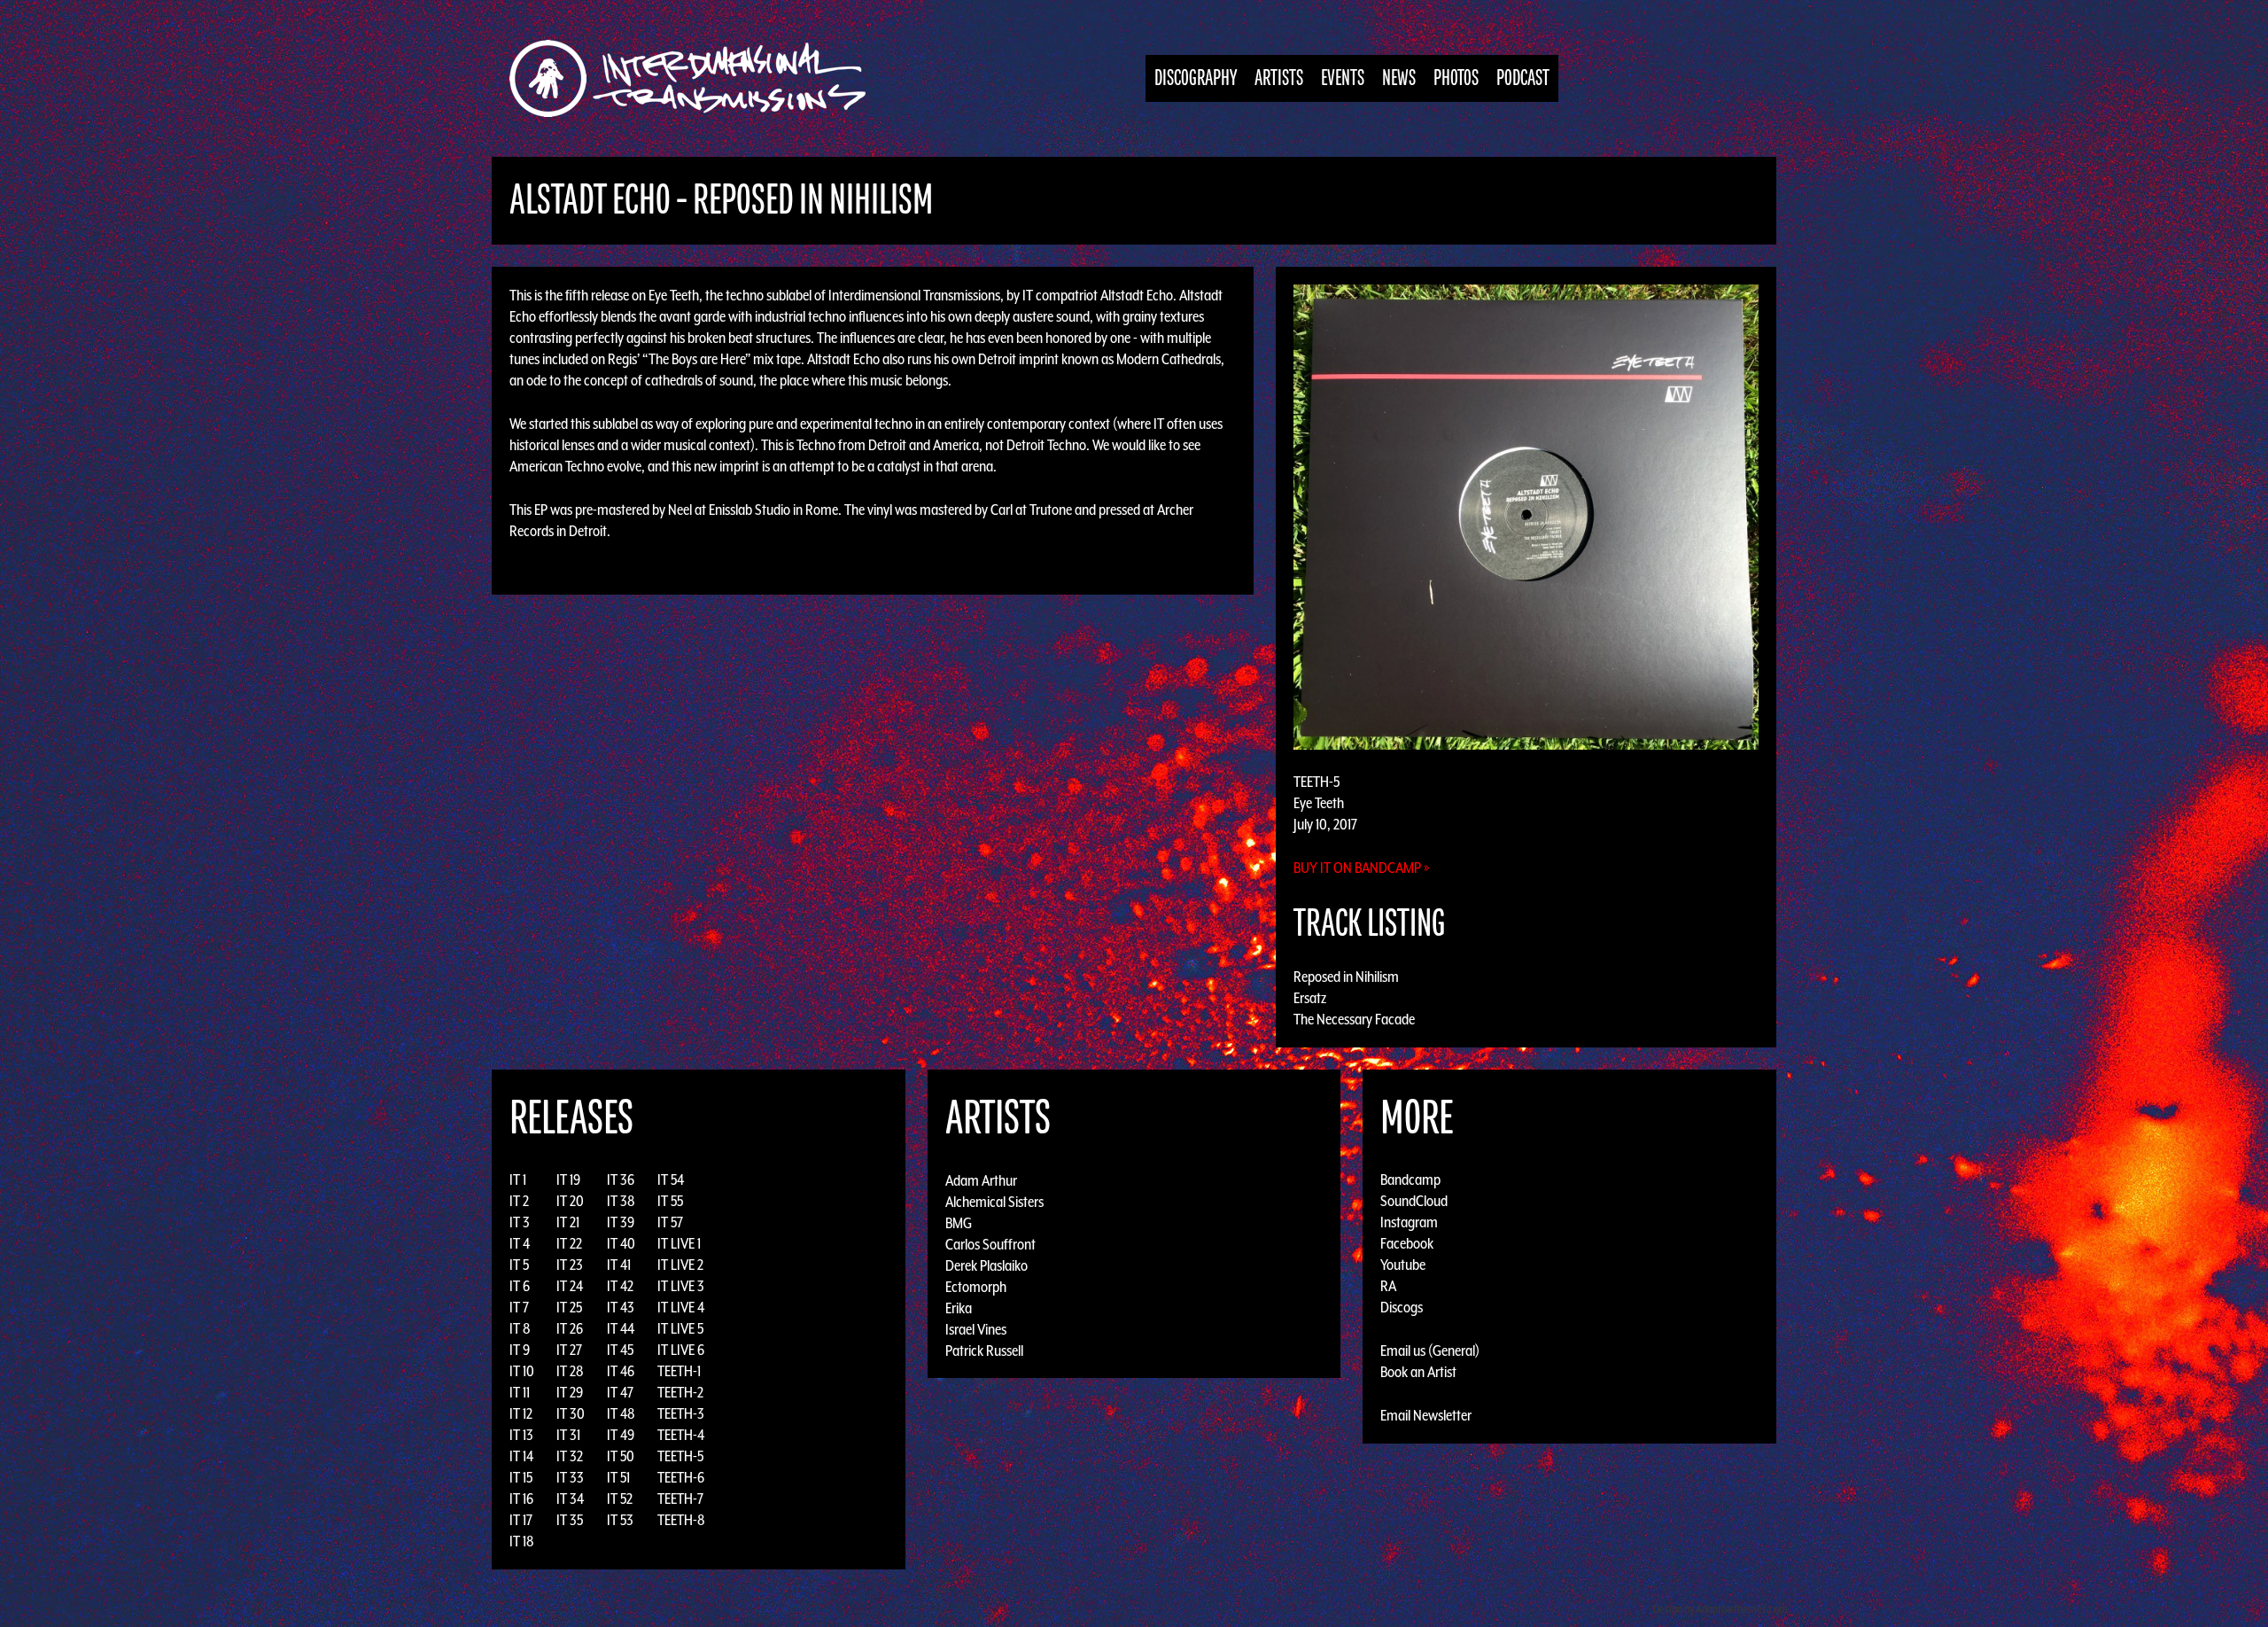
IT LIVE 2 (680, 1265)
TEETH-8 (681, 1520)
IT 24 (570, 1286)
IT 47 (620, 1392)
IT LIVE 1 (679, 1243)
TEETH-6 (681, 1477)
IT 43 (621, 1307)
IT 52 (620, 1499)
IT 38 (621, 1201)
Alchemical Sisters (994, 1201)
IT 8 (520, 1328)
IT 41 (619, 1265)
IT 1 (518, 1179)
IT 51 (618, 1477)
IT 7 (519, 1307)
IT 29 (570, 1392)
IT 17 (521, 1520)
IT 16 (521, 1499)
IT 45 (620, 1350)
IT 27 (569, 1350)
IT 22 (569, 1243)
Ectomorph (976, 1286)
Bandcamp (1410, 1179)
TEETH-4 (681, 1435)
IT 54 (671, 1179)
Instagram (1409, 1222)
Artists (1279, 78)
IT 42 (620, 1286)
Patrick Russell (984, 1350)
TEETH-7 (680, 1499)
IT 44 (621, 1328)
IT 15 (521, 1477)
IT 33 (570, 1477)
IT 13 (521, 1435)
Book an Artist (1418, 1372)
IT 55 (670, 1201)
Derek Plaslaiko (986, 1265)
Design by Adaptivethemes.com (1720, 1609)
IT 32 (570, 1456)
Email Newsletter (1426, 1415)
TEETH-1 (679, 1371)
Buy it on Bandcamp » (1362, 868)
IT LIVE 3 (681, 1286)
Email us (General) (1430, 1351)
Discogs (1402, 1307)
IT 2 (519, 1201)
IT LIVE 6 (681, 1350)
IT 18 (522, 1541)
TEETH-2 (680, 1392)
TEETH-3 (681, 1413)
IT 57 (670, 1222)
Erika (959, 1307)
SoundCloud (1414, 1201)
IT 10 (522, 1371)
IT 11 (520, 1392)
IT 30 (571, 1413)
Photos (1456, 78)
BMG (959, 1222)
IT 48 (621, 1413)
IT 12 (521, 1413)
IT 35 (570, 1520)
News (1399, 78)
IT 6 (520, 1286)
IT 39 (621, 1222)
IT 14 (521, 1456)
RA (1388, 1286)
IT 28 (570, 1371)
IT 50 (621, 1456)
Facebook (1407, 1243)
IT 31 (568, 1435)
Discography (1196, 78)
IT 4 (520, 1243)
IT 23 (570, 1265)
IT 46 (621, 1371)
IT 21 (568, 1222)
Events (1343, 78)
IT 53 (620, 1520)
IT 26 (570, 1328)
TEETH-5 (680, 1456)
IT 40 (621, 1243)
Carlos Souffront (990, 1243)
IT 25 (569, 1307)
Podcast (1523, 78)
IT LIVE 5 (680, 1328)
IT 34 (570, 1499)
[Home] (697, 78)
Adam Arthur (981, 1179)
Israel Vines (976, 1328)
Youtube (1403, 1265)
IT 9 (520, 1350)
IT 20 (570, 1201)
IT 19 (568, 1179)
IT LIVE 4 (681, 1307)
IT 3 (520, 1222)
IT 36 (621, 1179)
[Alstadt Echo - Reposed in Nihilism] (1526, 516)
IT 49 (621, 1435)
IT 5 (519, 1265)
